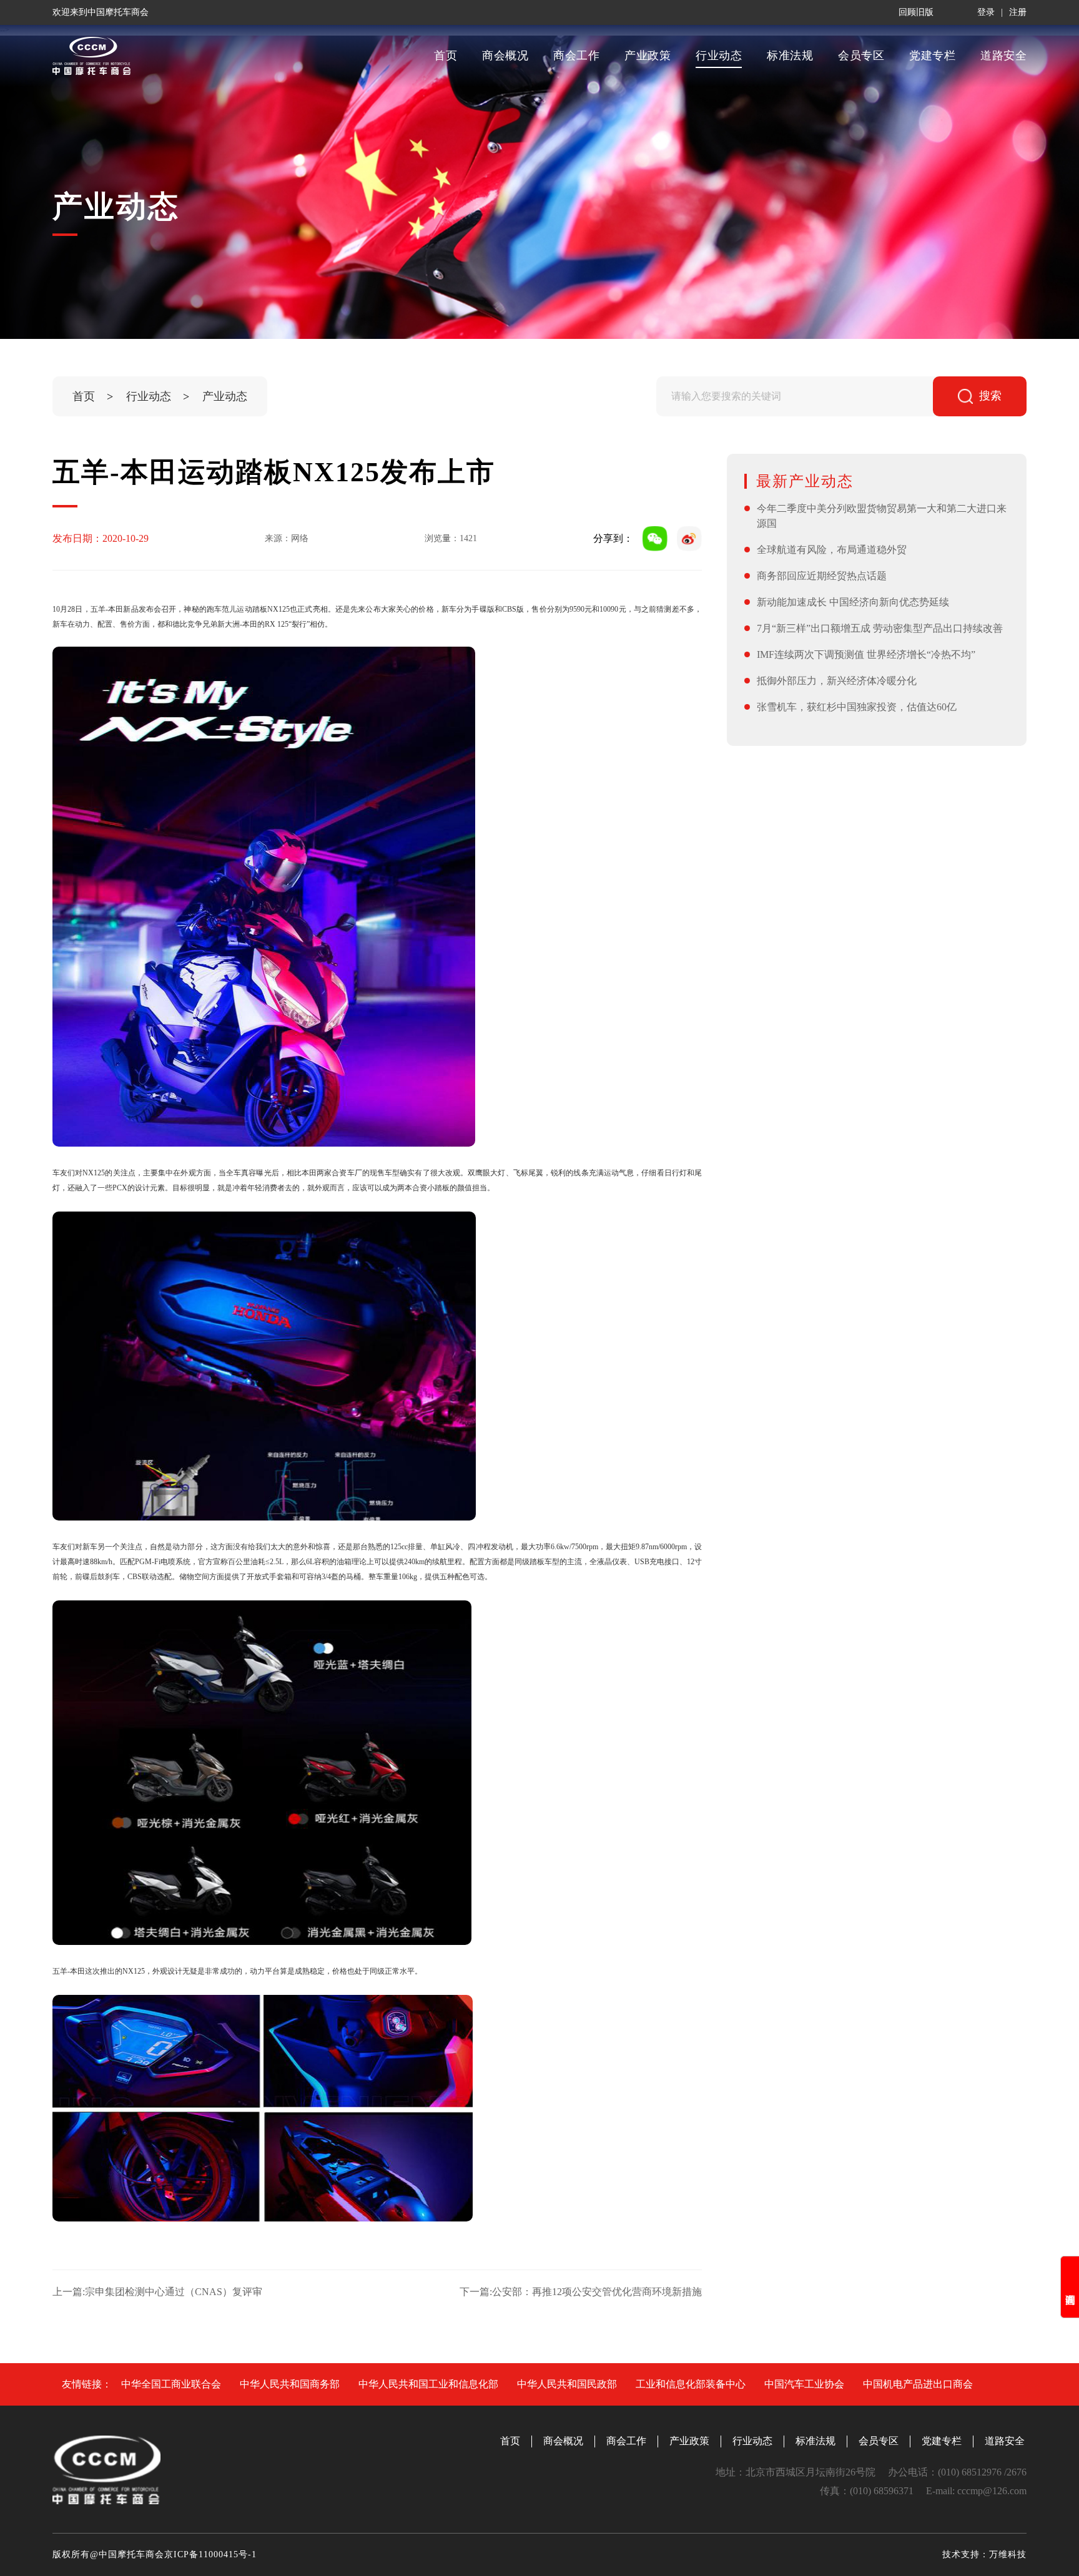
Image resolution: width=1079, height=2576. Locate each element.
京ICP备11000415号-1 (210, 2554)
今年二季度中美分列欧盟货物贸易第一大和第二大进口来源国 (882, 516)
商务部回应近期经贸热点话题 (822, 576)
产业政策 (648, 56)
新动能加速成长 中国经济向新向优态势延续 (853, 602)
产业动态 (225, 396)
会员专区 (861, 56)
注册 (1018, 12)
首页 (446, 56)
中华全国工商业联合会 (171, 2384)
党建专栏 (932, 56)
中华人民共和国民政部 (567, 2384)
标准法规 (790, 56)
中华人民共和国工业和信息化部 (428, 2384)
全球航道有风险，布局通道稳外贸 (832, 550)
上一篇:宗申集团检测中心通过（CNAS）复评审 (157, 2292)
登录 (986, 12)
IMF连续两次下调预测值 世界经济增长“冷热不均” (866, 654)
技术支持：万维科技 (984, 2554)
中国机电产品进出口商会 (918, 2384)
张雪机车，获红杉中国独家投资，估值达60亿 (857, 707)
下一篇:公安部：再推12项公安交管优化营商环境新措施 (581, 2292)
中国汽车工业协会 (804, 2384)
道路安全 (1003, 56)
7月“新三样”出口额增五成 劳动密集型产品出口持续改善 (880, 628)
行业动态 (719, 56)
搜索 (990, 396)
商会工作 (576, 56)
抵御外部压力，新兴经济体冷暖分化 (837, 681)
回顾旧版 (916, 12)
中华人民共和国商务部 (290, 2384)
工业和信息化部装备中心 (691, 2384)
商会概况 (505, 56)
